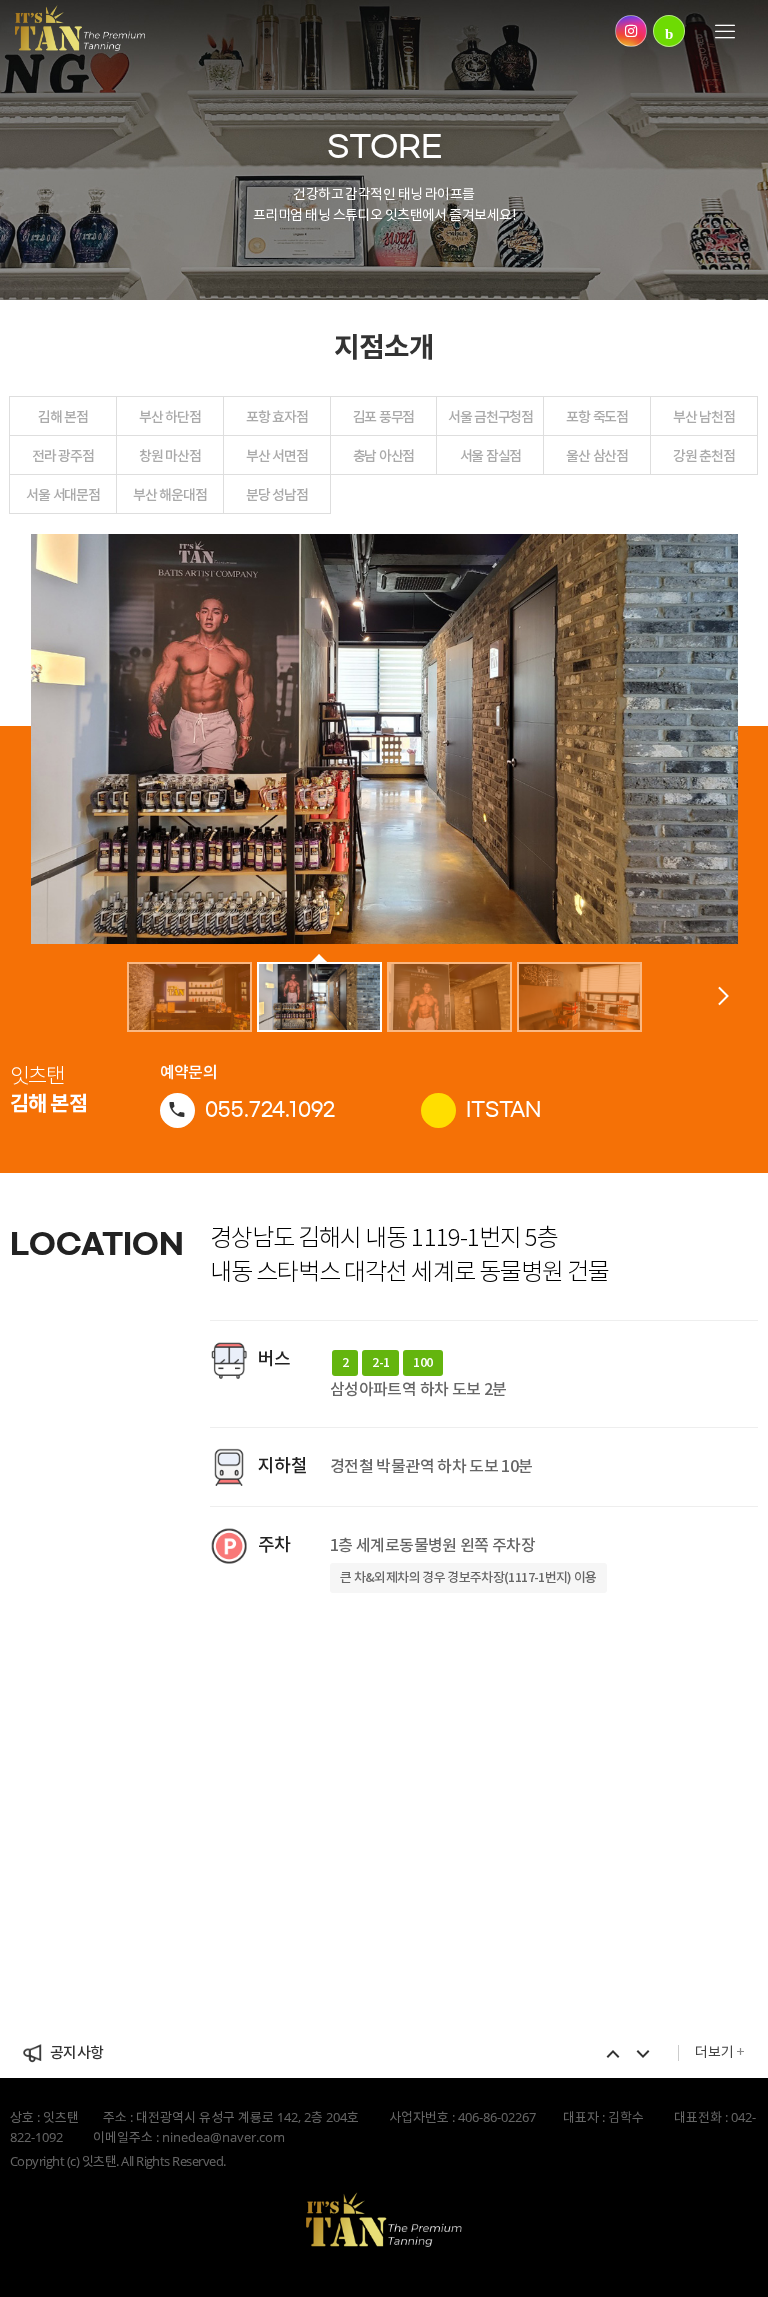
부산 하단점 (169, 416)
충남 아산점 (383, 455)
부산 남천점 (703, 416)
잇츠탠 (80, 28)
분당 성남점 (276, 494)
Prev (613, 2054)
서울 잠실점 (490, 455)
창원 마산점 (169, 455)
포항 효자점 (276, 416)
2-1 (380, 1363)
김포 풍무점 (383, 416)
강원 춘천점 (703, 455)
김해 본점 (63, 416)
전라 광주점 (62, 455)
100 (422, 1363)
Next (643, 2054)
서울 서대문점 (62, 494)
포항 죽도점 (596, 416)
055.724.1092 (270, 1109)
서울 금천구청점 (490, 416)
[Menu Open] (728, 33)
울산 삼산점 (596, 455)
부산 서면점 (276, 455)
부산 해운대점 (169, 494)
